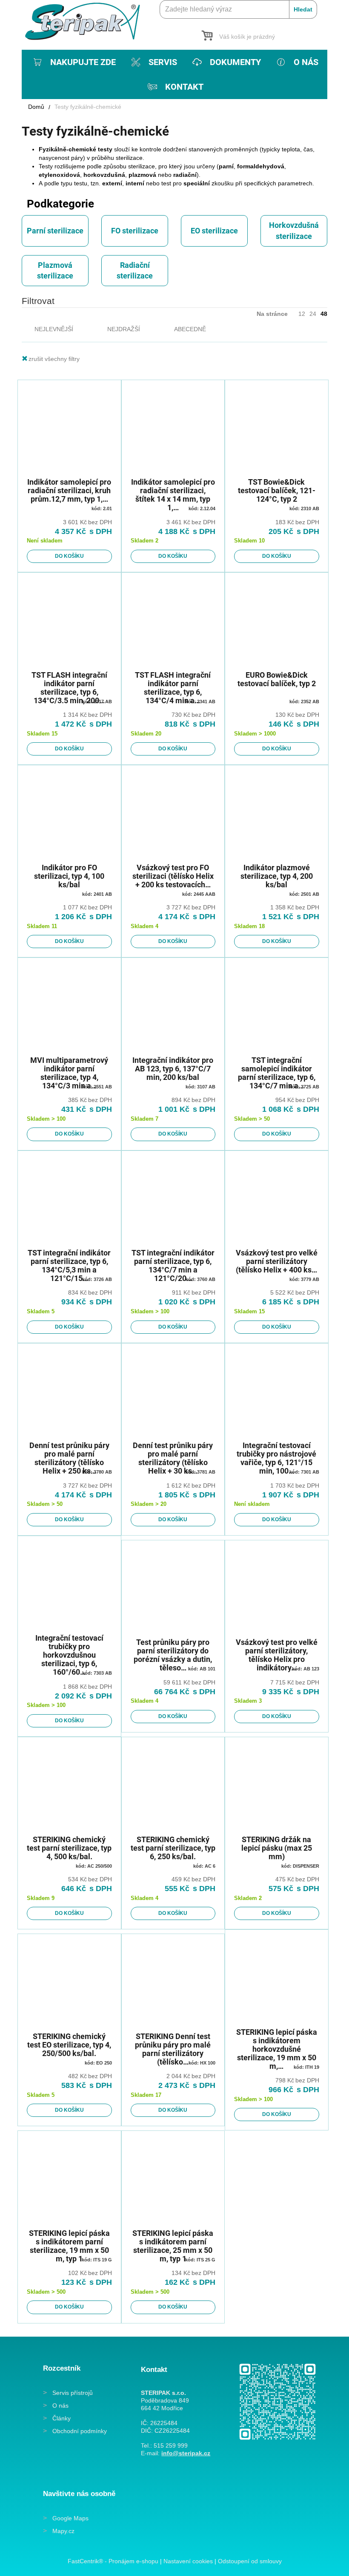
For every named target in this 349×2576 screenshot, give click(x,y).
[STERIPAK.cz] (86, 21)
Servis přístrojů (73, 2393)
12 (302, 314)
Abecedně (190, 329)
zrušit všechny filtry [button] (54, 359)
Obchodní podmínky (80, 2431)
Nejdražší (124, 329)
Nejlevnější (54, 329)
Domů (36, 107)
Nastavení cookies (188, 2561)
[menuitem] (73, 62)
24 (313, 314)
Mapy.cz (63, 2531)
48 (324, 314)
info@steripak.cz (186, 2453)
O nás (60, 2406)
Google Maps (70, 2518)
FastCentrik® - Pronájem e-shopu (113, 2561)
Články (62, 2418)
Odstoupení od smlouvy (250, 2561)
